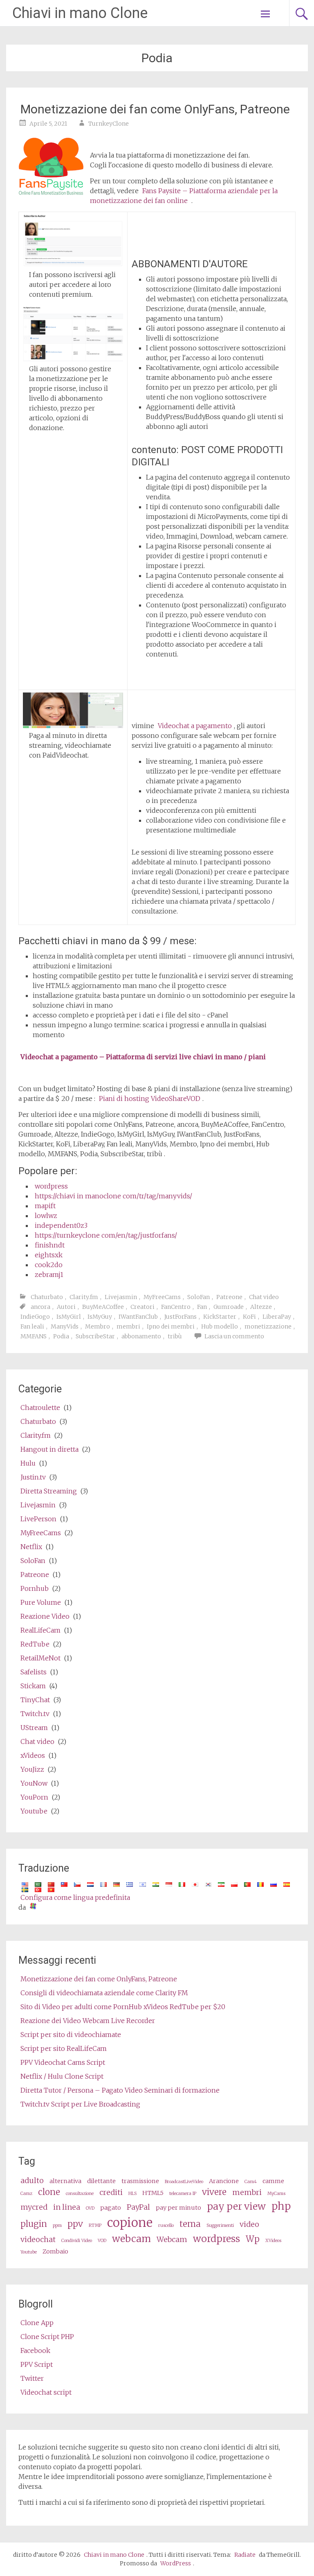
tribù (175, 1336)
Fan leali (32, 1326)
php (281, 2206)
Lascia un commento (234, 1336)
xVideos (33, 1755)
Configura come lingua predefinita (75, 1897)
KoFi (249, 1317)
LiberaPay (277, 1317)
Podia (61, 1336)
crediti (111, 2192)
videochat (38, 2239)
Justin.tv (33, 1477)
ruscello (166, 2225)
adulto (32, 2180)
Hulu (28, 1463)
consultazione (80, 2194)
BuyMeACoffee (103, 1307)
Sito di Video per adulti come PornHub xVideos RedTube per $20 (123, 2007)
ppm (57, 2225)
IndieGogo (35, 1317)
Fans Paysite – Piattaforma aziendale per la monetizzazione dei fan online (184, 196)
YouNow (34, 1783)
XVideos (273, 2241)
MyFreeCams (162, 1297)
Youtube (34, 1811)
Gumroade (229, 1307)
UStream (34, 1728)
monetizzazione (268, 1326)
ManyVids (65, 1326)
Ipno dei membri (171, 1326)
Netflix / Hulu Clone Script (62, 2076)
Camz (26, 2194)
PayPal (138, 2207)
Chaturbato (47, 1297)
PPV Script (37, 2364)
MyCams (276, 2194)
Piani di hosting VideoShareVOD (150, 1099)
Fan (202, 1307)
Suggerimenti (220, 2225)
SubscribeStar (95, 1336)
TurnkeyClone (109, 124)
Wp (253, 2239)
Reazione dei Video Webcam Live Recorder (88, 2021)
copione (130, 2223)
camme (273, 2181)
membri (128, 1326)
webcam (131, 2239)
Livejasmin (121, 1297)
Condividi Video (77, 2241)
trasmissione (140, 2181)
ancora (40, 1307)
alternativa (65, 2181)
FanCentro (176, 1307)
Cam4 (251, 2182)
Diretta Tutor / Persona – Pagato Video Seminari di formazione (120, 2090)
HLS (132, 2194)
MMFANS (34, 1336)
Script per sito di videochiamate (71, 2035)
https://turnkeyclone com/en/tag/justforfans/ (106, 1235)
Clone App (37, 2323)
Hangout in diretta (49, 1449)
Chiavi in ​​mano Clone (80, 13)
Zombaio (55, 2251)
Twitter (32, 2378)
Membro (98, 1326)
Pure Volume (41, 1602)
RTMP (95, 2225)
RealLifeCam (40, 1630)
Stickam (33, 1686)
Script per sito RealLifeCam (64, 2048)
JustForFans (181, 1317)
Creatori (142, 1307)
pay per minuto (178, 2208)
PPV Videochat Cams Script (63, 2062)
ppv (75, 2224)
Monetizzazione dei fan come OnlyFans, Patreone (155, 109)
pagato (111, 2208)
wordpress (51, 1186)
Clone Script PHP (47, 2337)
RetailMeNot (40, 1658)
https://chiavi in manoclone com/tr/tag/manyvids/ (113, 1196)
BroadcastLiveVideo (184, 2182)
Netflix (31, 1547)
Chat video (264, 1297)
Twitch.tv (35, 1714)
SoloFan (198, 1297)
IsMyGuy (100, 1317)
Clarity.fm (84, 1297)
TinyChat (35, 1700)
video (249, 2224)
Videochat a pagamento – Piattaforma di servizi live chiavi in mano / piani (143, 1057)
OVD (90, 2208)
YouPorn (34, 1797)
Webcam (172, 2239)
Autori (66, 1307)
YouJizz (32, 1769)
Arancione (224, 2181)
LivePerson (38, 1519)
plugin (34, 2224)
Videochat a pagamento (195, 726)
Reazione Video (45, 1616)
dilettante (101, 2181)
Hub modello (220, 1326)
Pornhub (35, 1588)
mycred (34, 2207)
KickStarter (220, 1317)
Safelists (34, 1672)
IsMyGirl (69, 1317)
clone (49, 2192)
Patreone (229, 1297)
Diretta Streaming (49, 1491)
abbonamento (141, 1336)
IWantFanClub (138, 1317)
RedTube (35, 1644)
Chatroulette (40, 1408)
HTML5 (153, 2193)
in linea (67, 2207)
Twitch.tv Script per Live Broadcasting (80, 2104)
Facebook (35, 2350)
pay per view (236, 2206)
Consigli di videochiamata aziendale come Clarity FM (104, 1993)
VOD (102, 2241)
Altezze (261, 1307)
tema (190, 2224)
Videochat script (46, 2392)
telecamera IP (183, 2194)
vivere (214, 2192)
